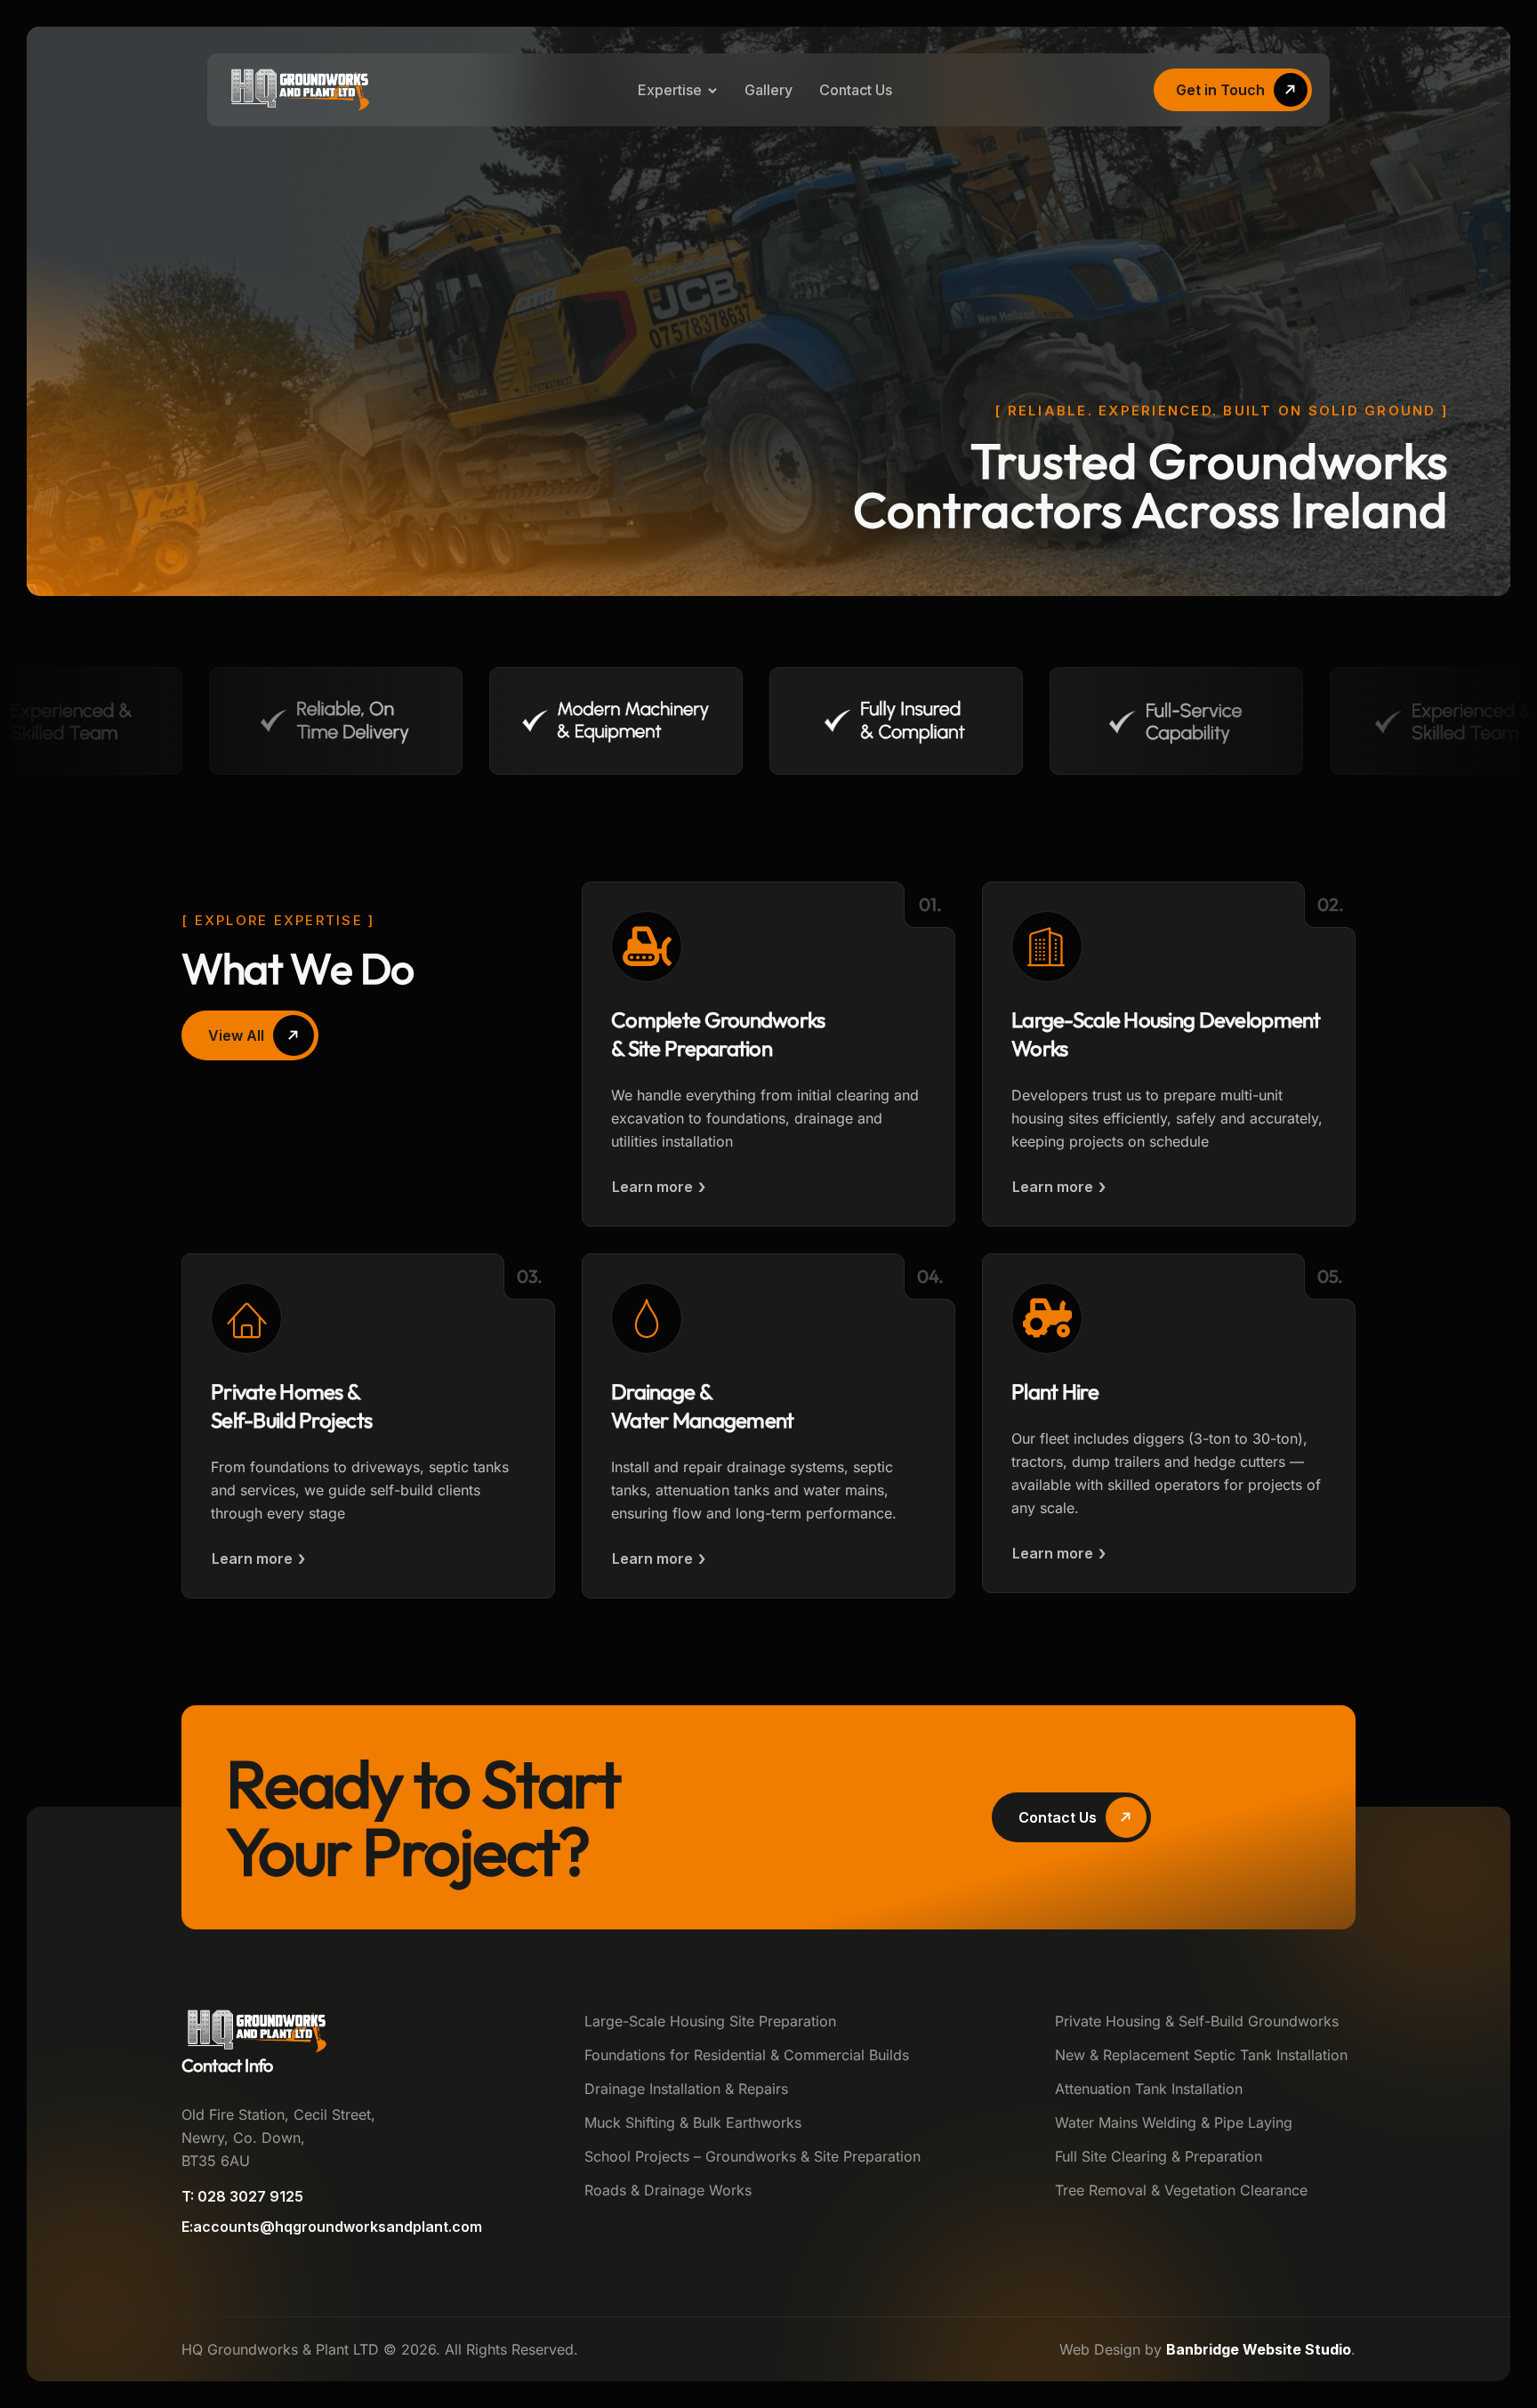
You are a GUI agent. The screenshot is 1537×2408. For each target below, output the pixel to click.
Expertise (670, 90)
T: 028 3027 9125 (242, 2196)
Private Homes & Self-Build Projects (291, 1405)
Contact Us (856, 90)
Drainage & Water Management (702, 1405)
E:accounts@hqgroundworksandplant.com (332, 2227)
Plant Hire (1055, 1391)
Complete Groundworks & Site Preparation (718, 1034)
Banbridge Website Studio (1259, 2349)
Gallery (768, 90)
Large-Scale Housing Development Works (1166, 1034)
